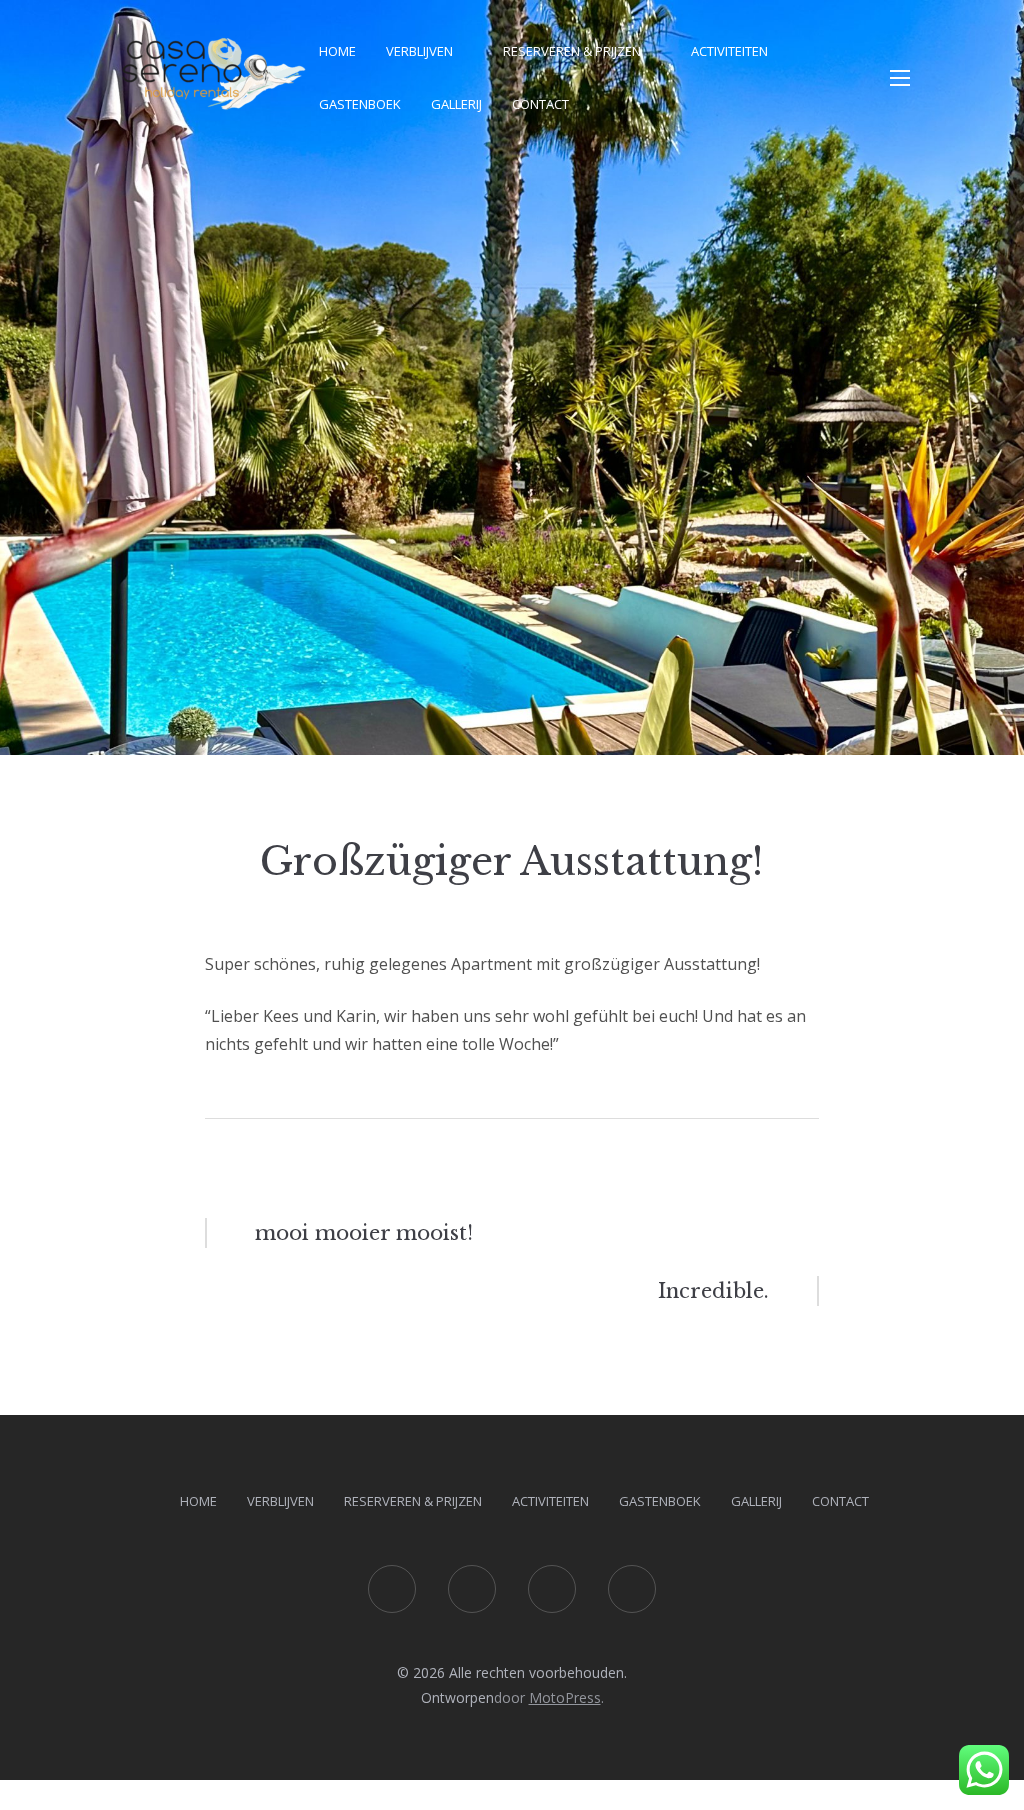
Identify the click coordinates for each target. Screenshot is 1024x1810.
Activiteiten (729, 51)
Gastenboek (360, 104)
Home (337, 51)
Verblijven (419, 51)
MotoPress (565, 1697)
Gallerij (456, 104)
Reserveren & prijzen (572, 51)
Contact (540, 104)
